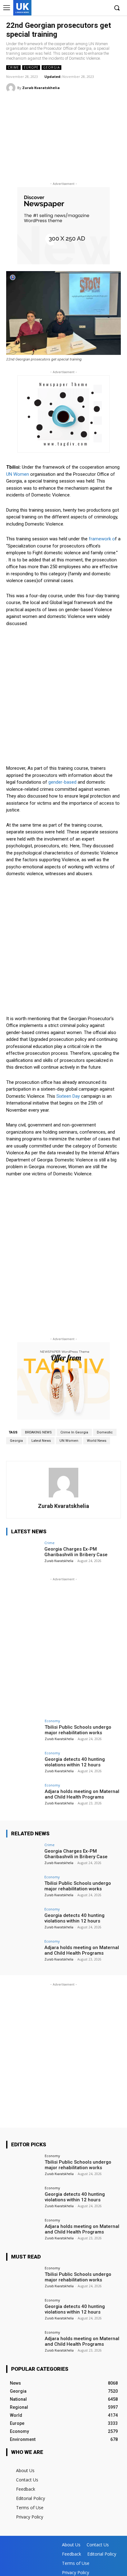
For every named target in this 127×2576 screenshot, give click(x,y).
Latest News (41, 1441)
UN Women (18, 474)
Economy (52, 1721)
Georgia (51, 67)
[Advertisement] (63, 139)
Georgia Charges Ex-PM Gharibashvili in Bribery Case (76, 1552)
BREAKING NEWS (38, 1432)
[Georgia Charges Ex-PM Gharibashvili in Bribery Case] (23, 1554)
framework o (102, 539)
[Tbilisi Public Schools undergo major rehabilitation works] (23, 1732)
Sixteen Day (68, 1096)
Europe (31, 67)
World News (97, 1441)
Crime (13, 67)
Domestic (105, 1432)
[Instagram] (85, 8)
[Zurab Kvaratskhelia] (12, 88)
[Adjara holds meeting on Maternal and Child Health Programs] (23, 1796)
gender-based (62, 782)
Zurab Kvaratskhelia (41, 88)
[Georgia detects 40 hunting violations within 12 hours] (23, 1764)
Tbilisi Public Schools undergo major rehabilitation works (78, 1730)
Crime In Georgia (74, 1432)
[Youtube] (104, 8)
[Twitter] (94, 8)
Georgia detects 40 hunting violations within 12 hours (75, 1762)
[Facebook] (75, 8)
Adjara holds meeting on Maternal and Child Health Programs (82, 1794)
